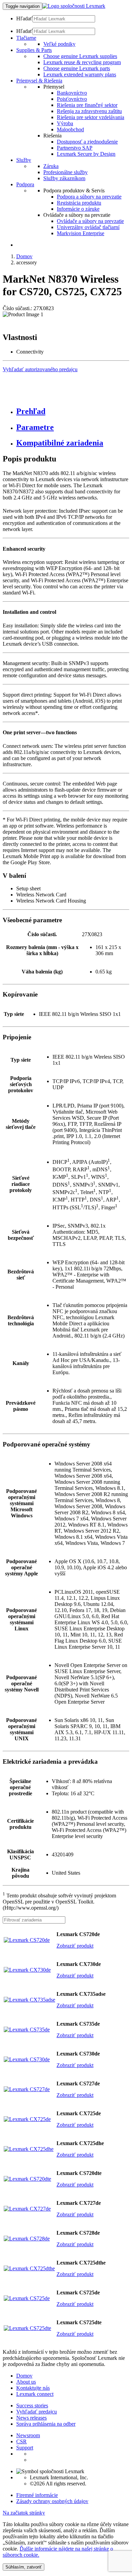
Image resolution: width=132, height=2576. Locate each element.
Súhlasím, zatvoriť (24, 2567)
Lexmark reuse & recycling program (82, 62)
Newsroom (28, 2435)
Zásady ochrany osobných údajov (52, 2501)
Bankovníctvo (72, 93)
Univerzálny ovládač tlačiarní (88, 227)
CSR (21, 2441)
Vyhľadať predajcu (37, 2412)
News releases (31, 2418)
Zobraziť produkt (75, 1946)
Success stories (32, 2405)
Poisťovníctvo (72, 99)
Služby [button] (24, 160)
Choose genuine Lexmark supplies (80, 56)
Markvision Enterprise (81, 233)
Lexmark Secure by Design (86, 154)
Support (25, 2448)
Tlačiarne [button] (26, 38)
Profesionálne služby (65, 172)
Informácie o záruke (78, 209)
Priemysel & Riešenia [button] (39, 81)
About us (26, 2382)
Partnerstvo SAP (75, 148)
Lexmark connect (35, 2394)
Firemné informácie (37, 2495)
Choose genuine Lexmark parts (77, 68)
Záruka (51, 166)
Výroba (65, 123)
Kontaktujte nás (33, 2388)
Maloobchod (70, 129)
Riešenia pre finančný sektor (87, 105)
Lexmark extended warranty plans (80, 74)
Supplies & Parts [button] (34, 50)
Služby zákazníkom (64, 178)
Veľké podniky (59, 44)
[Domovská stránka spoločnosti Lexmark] (74, 6)
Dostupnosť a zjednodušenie (87, 142)
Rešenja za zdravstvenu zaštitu (89, 111)
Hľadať (24, 18)
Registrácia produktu (79, 203)
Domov (24, 256)
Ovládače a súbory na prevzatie (90, 221)
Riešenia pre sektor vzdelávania (91, 117)
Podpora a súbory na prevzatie (89, 197)
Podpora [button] (25, 184)
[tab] (73, 411)
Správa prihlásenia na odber (46, 2424)
